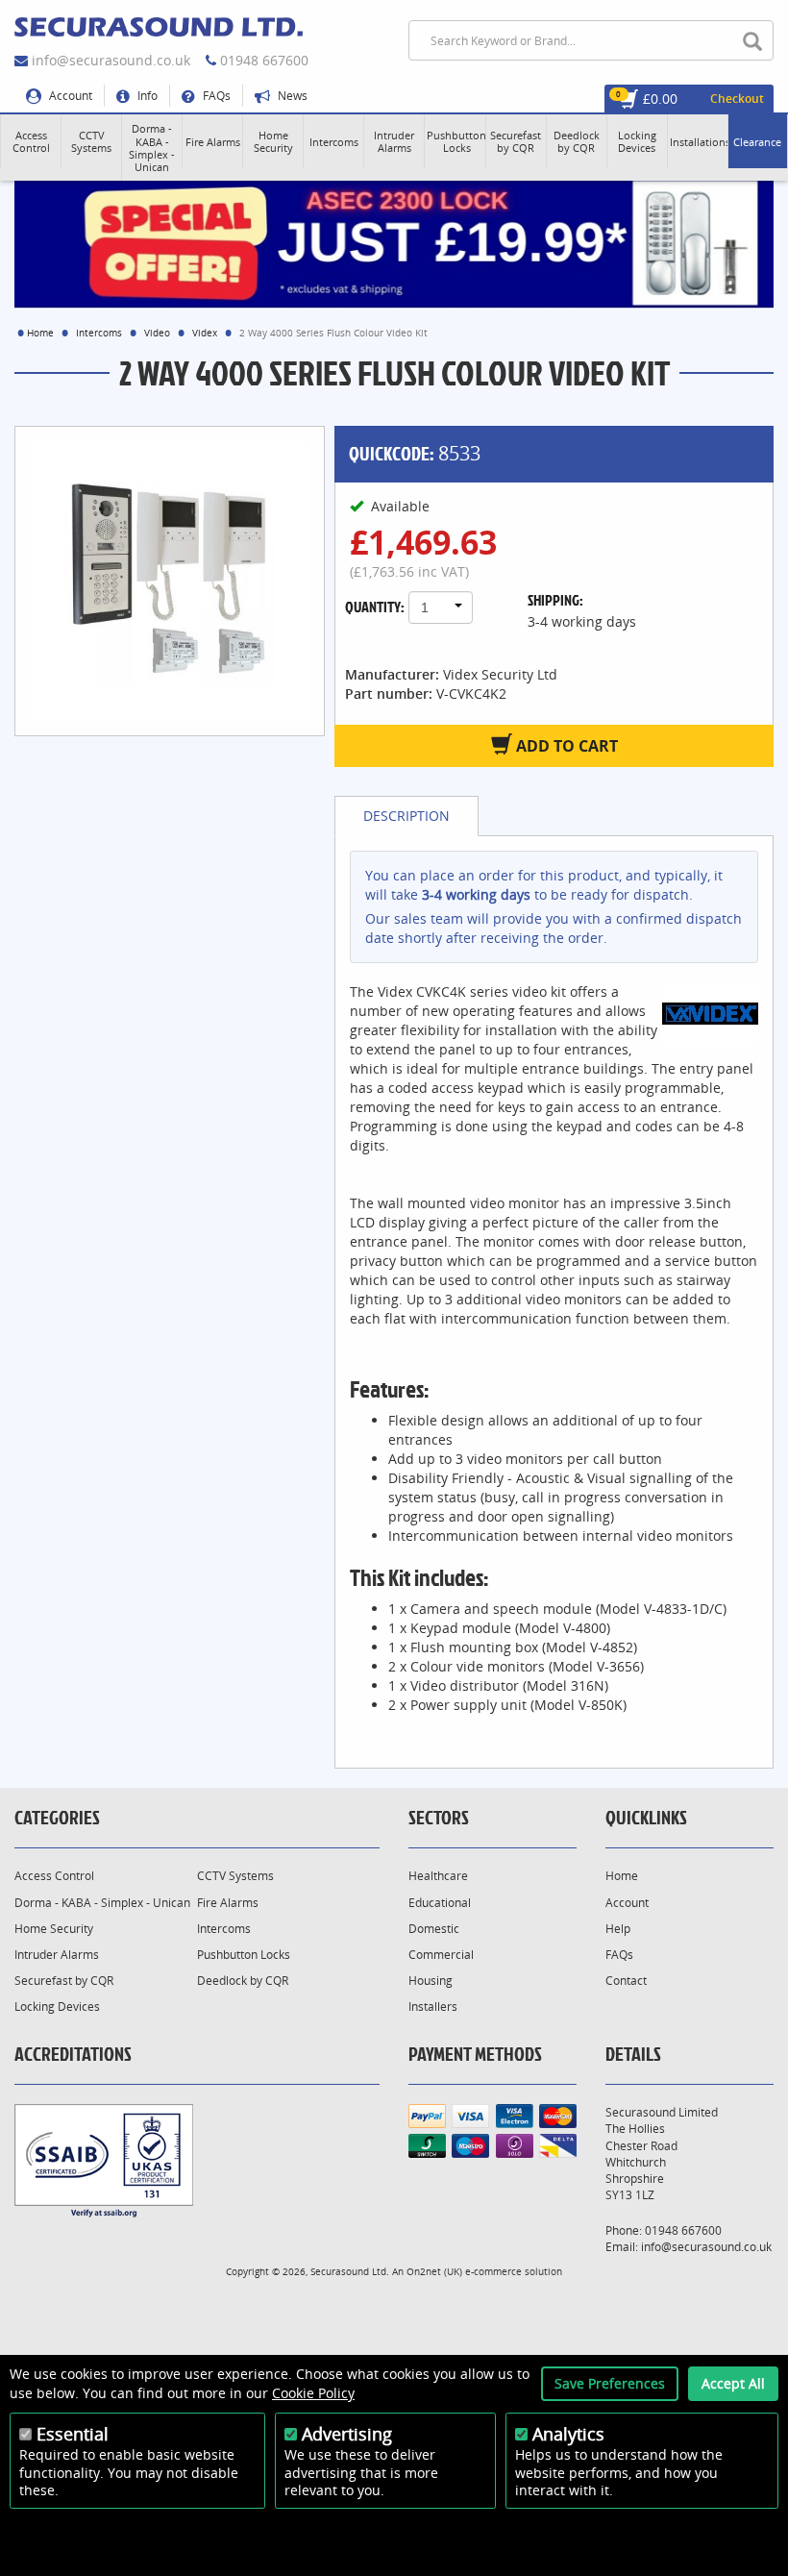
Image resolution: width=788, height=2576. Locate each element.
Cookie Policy (313, 2393)
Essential (73, 2434)
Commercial (441, 1955)
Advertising (347, 2434)
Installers (433, 2006)
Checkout (737, 99)
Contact (626, 1981)
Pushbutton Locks (244, 1955)
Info (146, 96)
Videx (205, 333)
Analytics (568, 2434)
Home (40, 333)
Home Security (54, 1929)
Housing (431, 1981)
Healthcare (438, 1876)
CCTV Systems (235, 1876)
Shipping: (555, 600)
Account (69, 96)
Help (618, 1929)
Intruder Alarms (57, 1955)
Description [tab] (406, 816)
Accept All (733, 2383)
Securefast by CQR (64, 1981)
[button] (31, 141)
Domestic (434, 1929)
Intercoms (99, 333)
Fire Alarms (228, 1903)
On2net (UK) (434, 2271)
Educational (440, 1903)
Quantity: (375, 607)
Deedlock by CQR (243, 1981)
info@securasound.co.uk (111, 60)
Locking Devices (57, 2006)
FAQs (215, 96)
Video (157, 333)
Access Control (54, 1876)
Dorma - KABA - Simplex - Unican (102, 1903)
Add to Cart (565, 746)
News (291, 96)
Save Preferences (610, 2383)
